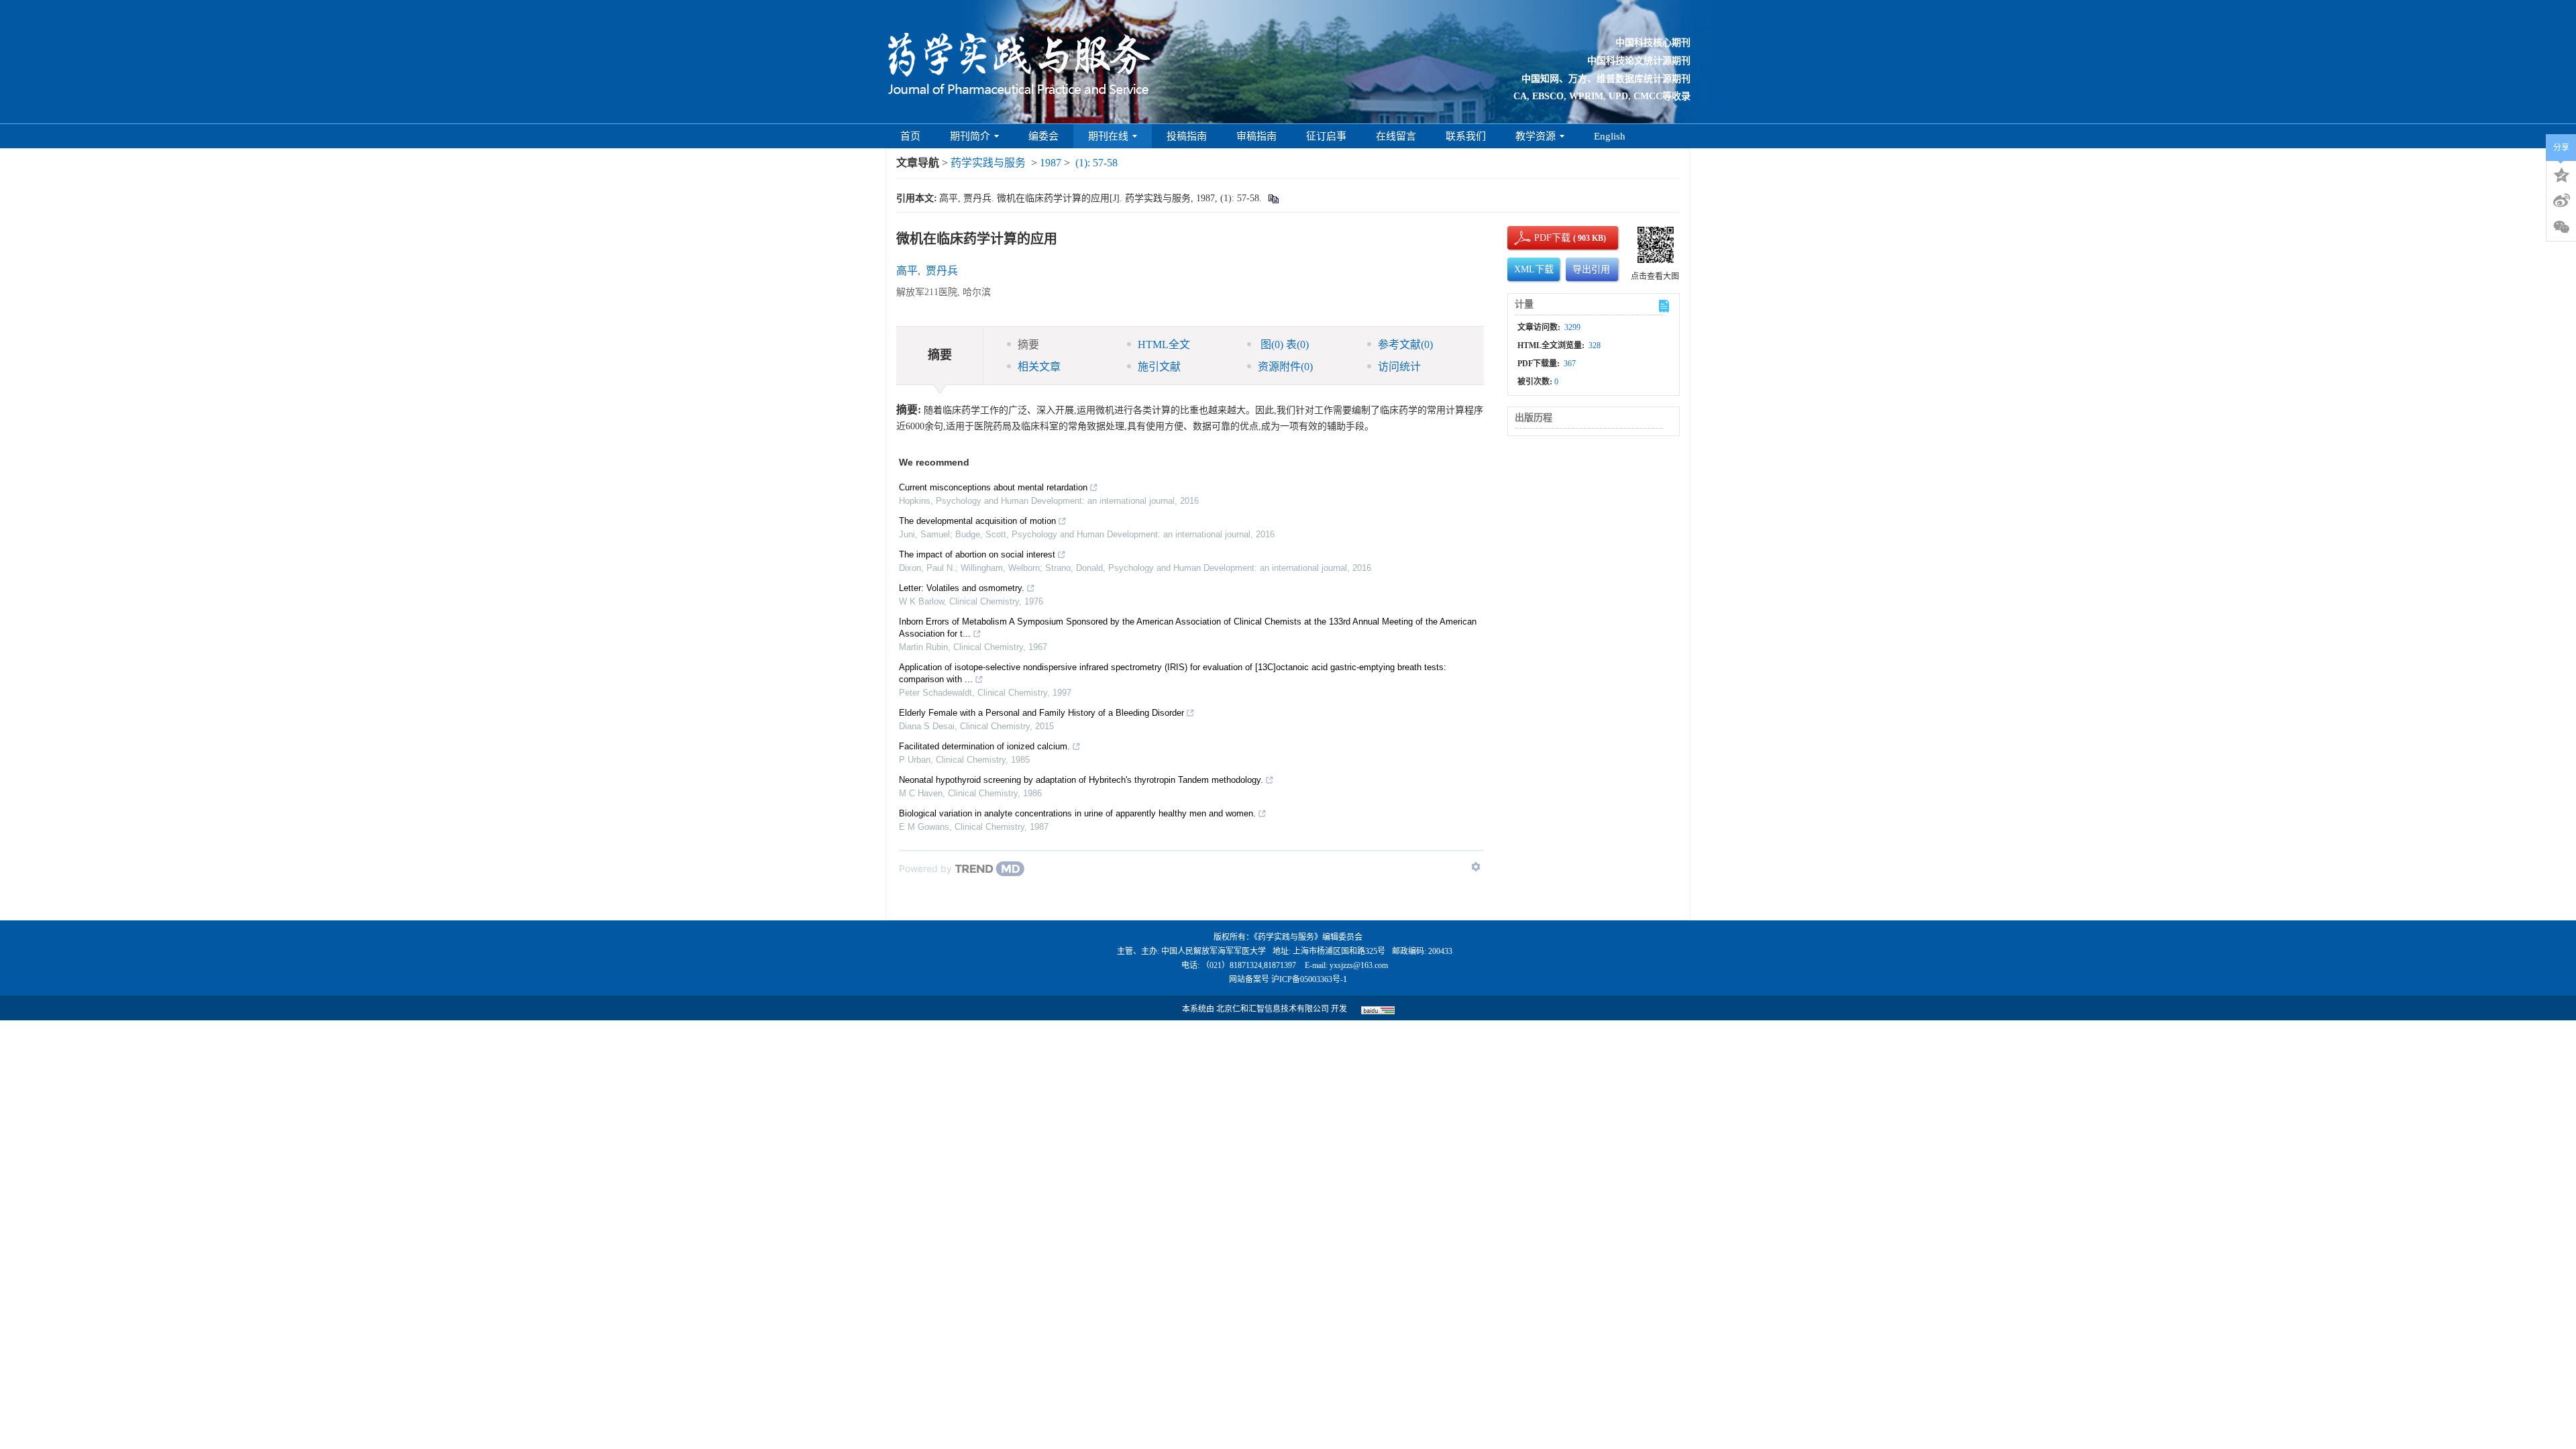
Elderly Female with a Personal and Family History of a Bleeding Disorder (1041, 713)
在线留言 (1396, 136)
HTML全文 (1164, 344)
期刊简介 (970, 136)
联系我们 (1466, 136)
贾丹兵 (942, 271)
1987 (1051, 163)
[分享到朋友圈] (2561, 227)
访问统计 (1399, 367)
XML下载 (1534, 269)
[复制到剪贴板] (1273, 198)
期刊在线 (1108, 136)
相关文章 (1039, 367)
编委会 (1043, 136)
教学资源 (1536, 136)
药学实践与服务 (988, 163)
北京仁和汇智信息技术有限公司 (1273, 1009)
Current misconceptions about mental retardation (993, 487)
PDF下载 (1541, 238)
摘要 (1028, 344)
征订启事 (1326, 136)
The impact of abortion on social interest (977, 554)
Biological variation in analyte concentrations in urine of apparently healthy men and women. (1077, 813)
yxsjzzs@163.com (1359, 965)
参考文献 (1405, 344)
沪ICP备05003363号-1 (1309, 979)
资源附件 (1285, 367)
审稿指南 (1256, 136)
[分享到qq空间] (2561, 174)
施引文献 (1159, 367)
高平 (907, 271)
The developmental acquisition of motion (977, 521)
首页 (910, 136)
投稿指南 (1187, 136)
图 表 (1283, 344)
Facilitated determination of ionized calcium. (984, 746)
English (1610, 136)
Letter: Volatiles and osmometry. (962, 588)
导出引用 (1591, 269)
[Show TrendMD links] (1476, 867)
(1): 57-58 (1096, 163)
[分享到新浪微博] (2561, 201)
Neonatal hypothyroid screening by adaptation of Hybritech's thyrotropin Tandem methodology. (1081, 780)
